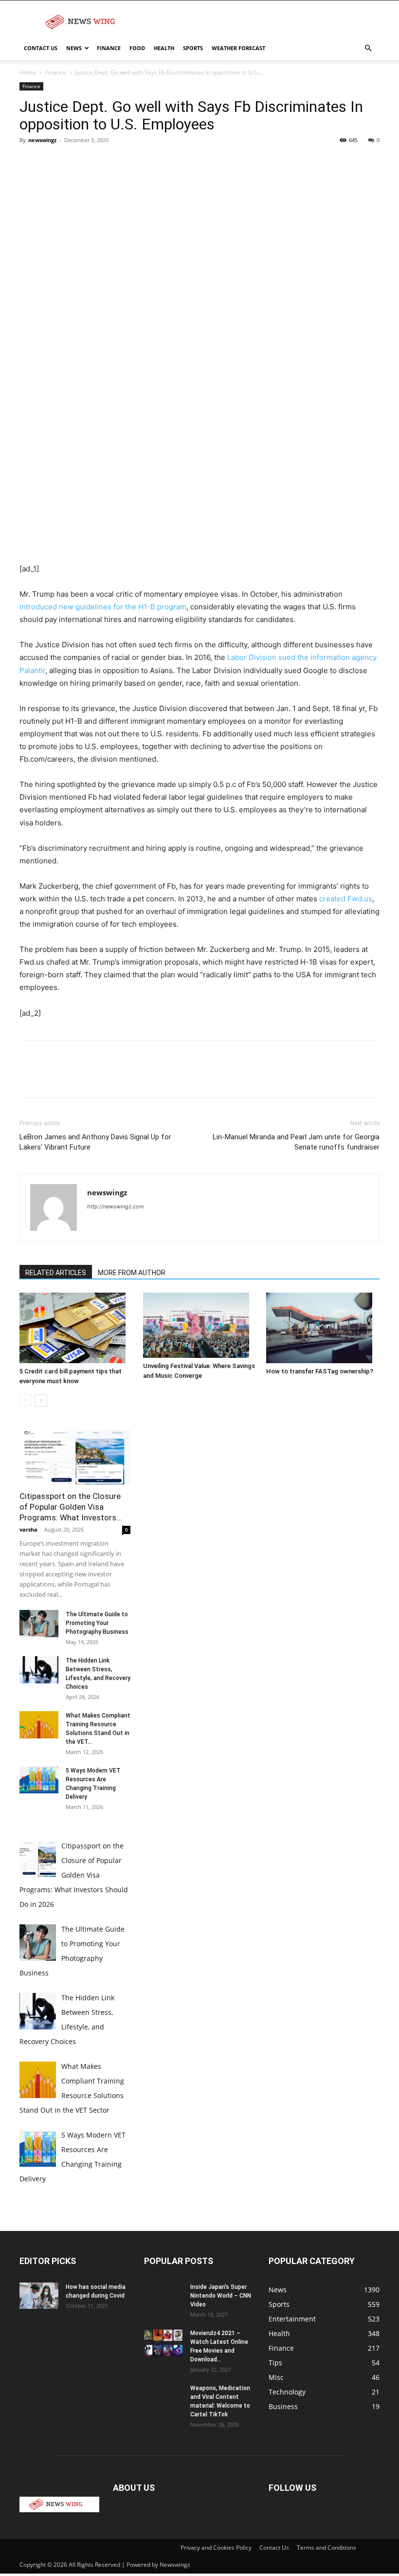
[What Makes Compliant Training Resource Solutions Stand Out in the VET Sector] (39, 1725)
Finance (109, 48)
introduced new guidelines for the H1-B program (103, 607)
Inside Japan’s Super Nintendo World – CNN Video (221, 2296)
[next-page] (41, 1400)
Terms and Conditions (326, 2548)
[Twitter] (52, 162)
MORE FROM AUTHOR (132, 1273)
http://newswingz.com (116, 1206)
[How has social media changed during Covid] (39, 2295)
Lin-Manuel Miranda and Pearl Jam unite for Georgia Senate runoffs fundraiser (296, 1142)
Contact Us (41, 48)
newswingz (42, 140)
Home (28, 72)
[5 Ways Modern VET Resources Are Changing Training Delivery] (39, 1780)
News (74, 48)
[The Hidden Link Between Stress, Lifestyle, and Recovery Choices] (39, 1670)
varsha (28, 1529)
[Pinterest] (74, 162)
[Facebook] (29, 162)
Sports (193, 48)
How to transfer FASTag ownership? (320, 1371)
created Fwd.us (346, 899)
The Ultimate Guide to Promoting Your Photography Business (97, 1623)
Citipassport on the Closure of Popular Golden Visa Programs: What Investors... (71, 1507)
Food (137, 48)
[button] (368, 48)
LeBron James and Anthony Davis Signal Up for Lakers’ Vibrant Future (95, 1142)
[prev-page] (26, 1400)
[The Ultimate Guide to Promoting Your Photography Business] (39, 1624)
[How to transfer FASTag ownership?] (323, 1328)
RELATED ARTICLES (56, 1273)
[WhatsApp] (96, 162)
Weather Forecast (238, 48)
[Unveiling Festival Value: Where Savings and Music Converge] (200, 1325)
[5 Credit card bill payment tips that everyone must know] (76, 1328)
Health (164, 48)
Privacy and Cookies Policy (216, 2548)
